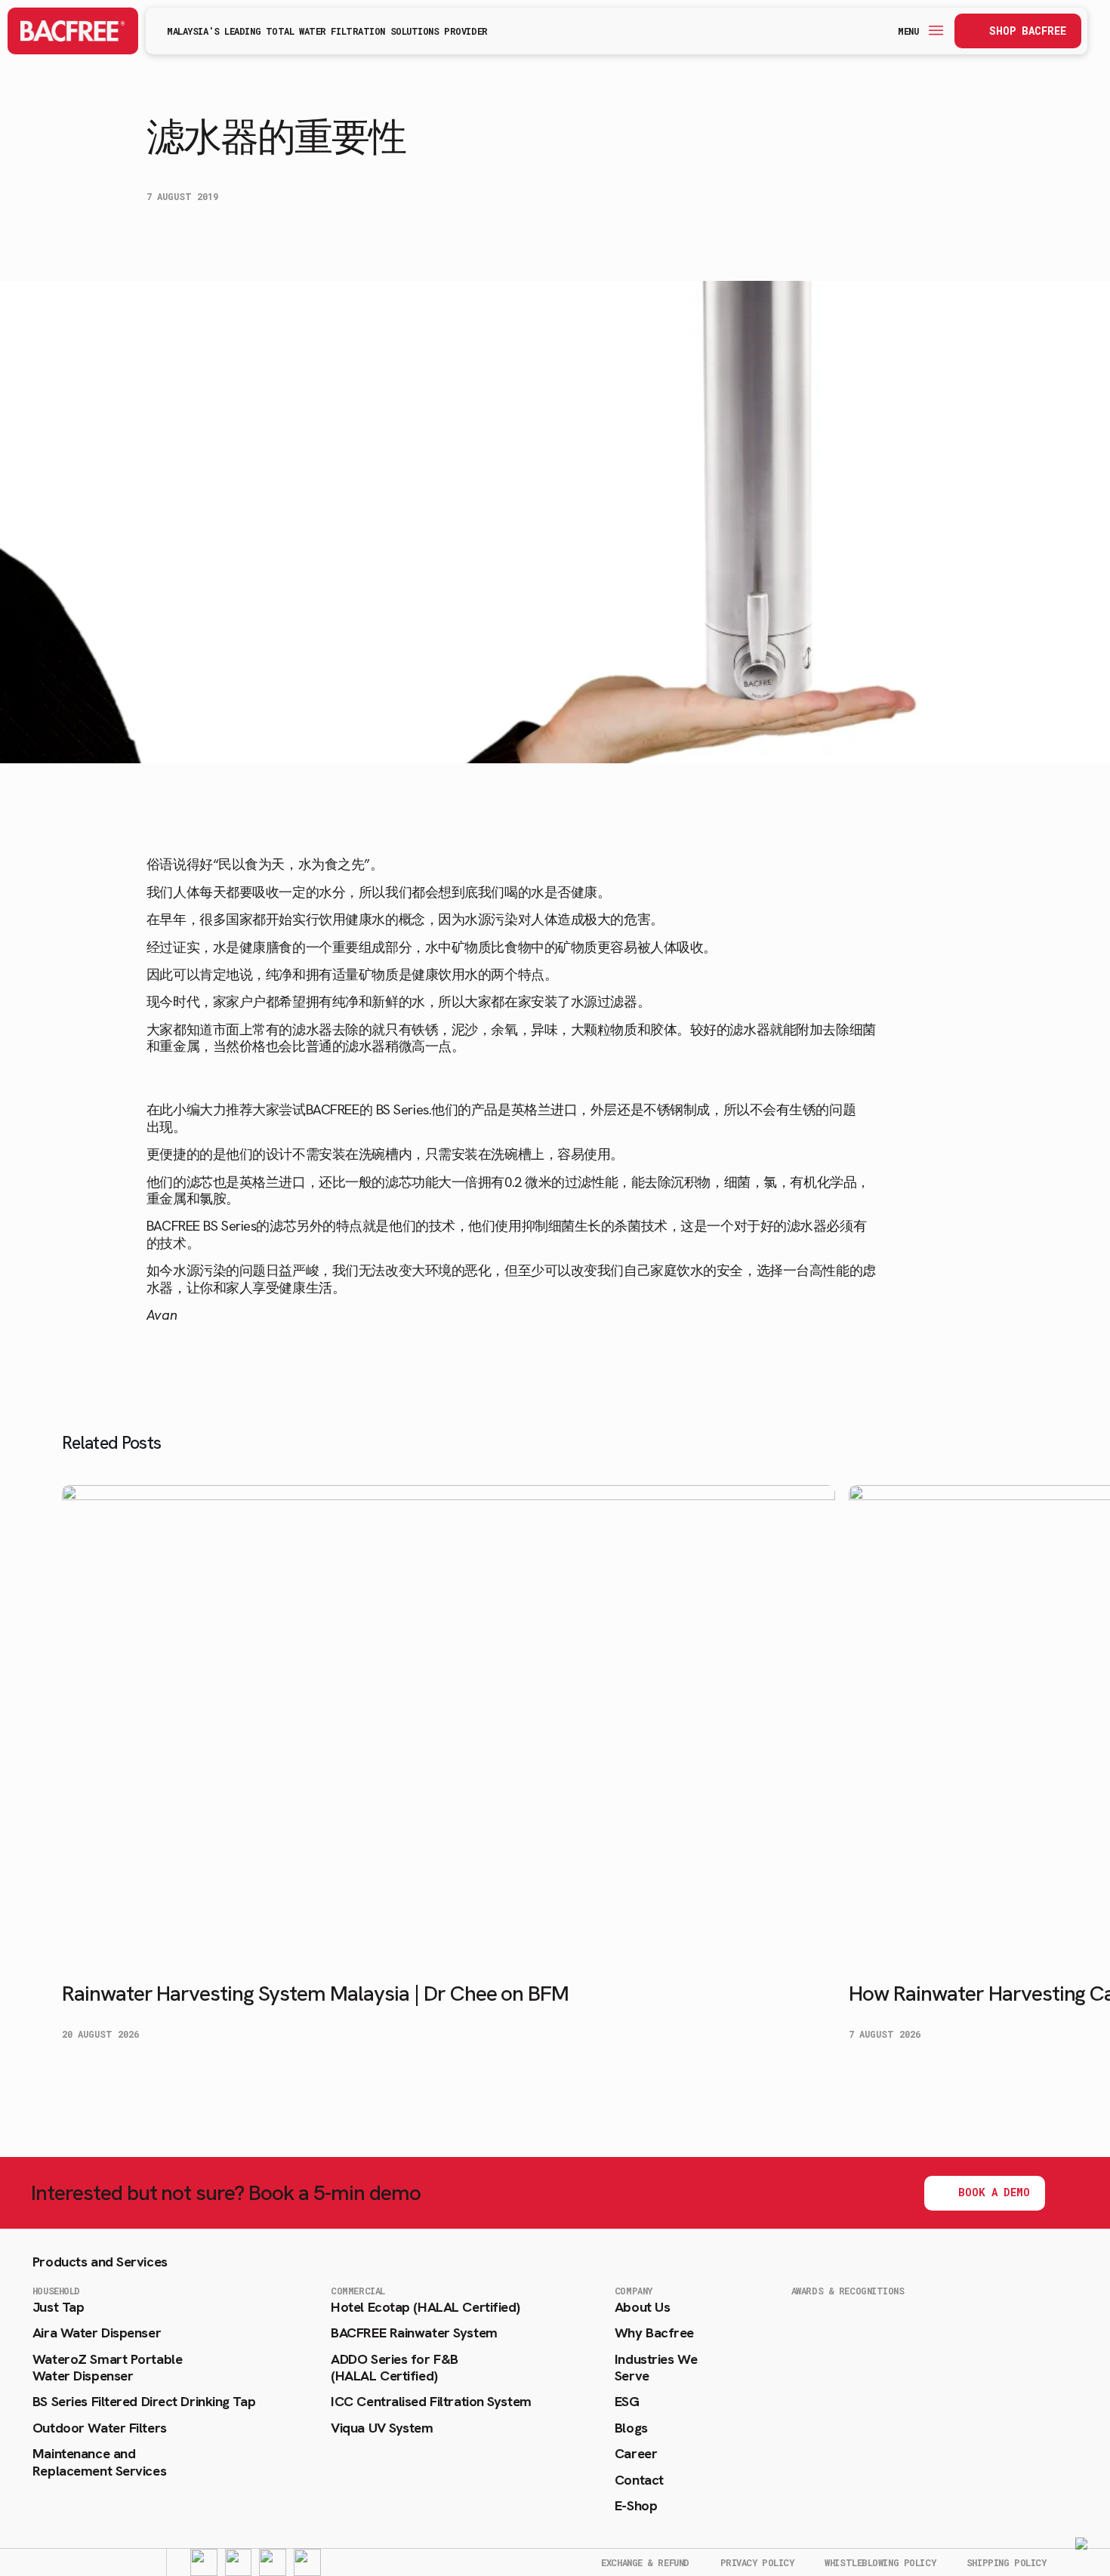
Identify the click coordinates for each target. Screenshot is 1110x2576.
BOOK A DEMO (994, 2192)
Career (636, 2454)
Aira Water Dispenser (97, 2333)
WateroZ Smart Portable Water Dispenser (107, 2368)
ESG (627, 2402)
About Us (642, 2307)
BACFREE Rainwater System (414, 2333)
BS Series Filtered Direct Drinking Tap (144, 2402)
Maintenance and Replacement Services (99, 2462)
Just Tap (58, 2307)
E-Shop (636, 2506)
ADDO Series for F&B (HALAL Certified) (395, 2368)
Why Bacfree (654, 2333)
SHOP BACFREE (1028, 31)
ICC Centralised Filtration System (431, 2402)
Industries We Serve (656, 2368)
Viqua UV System (382, 2428)
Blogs (631, 2428)
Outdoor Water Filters (100, 2428)
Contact (639, 2480)
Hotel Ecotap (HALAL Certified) (425, 2307)
